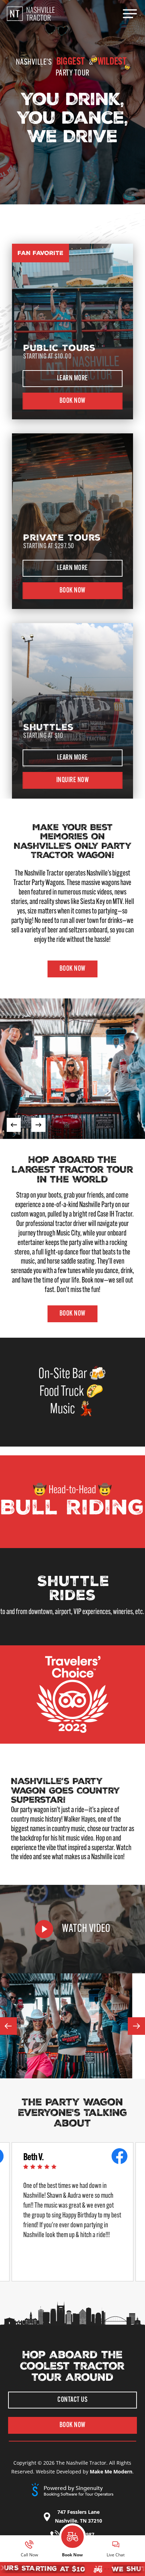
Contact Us (72, 2400)
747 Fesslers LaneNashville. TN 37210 (78, 2516)
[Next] (38, 1125)
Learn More (72, 379)
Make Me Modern (111, 2472)
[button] (130, 14)
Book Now (72, 401)
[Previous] (14, 1125)
